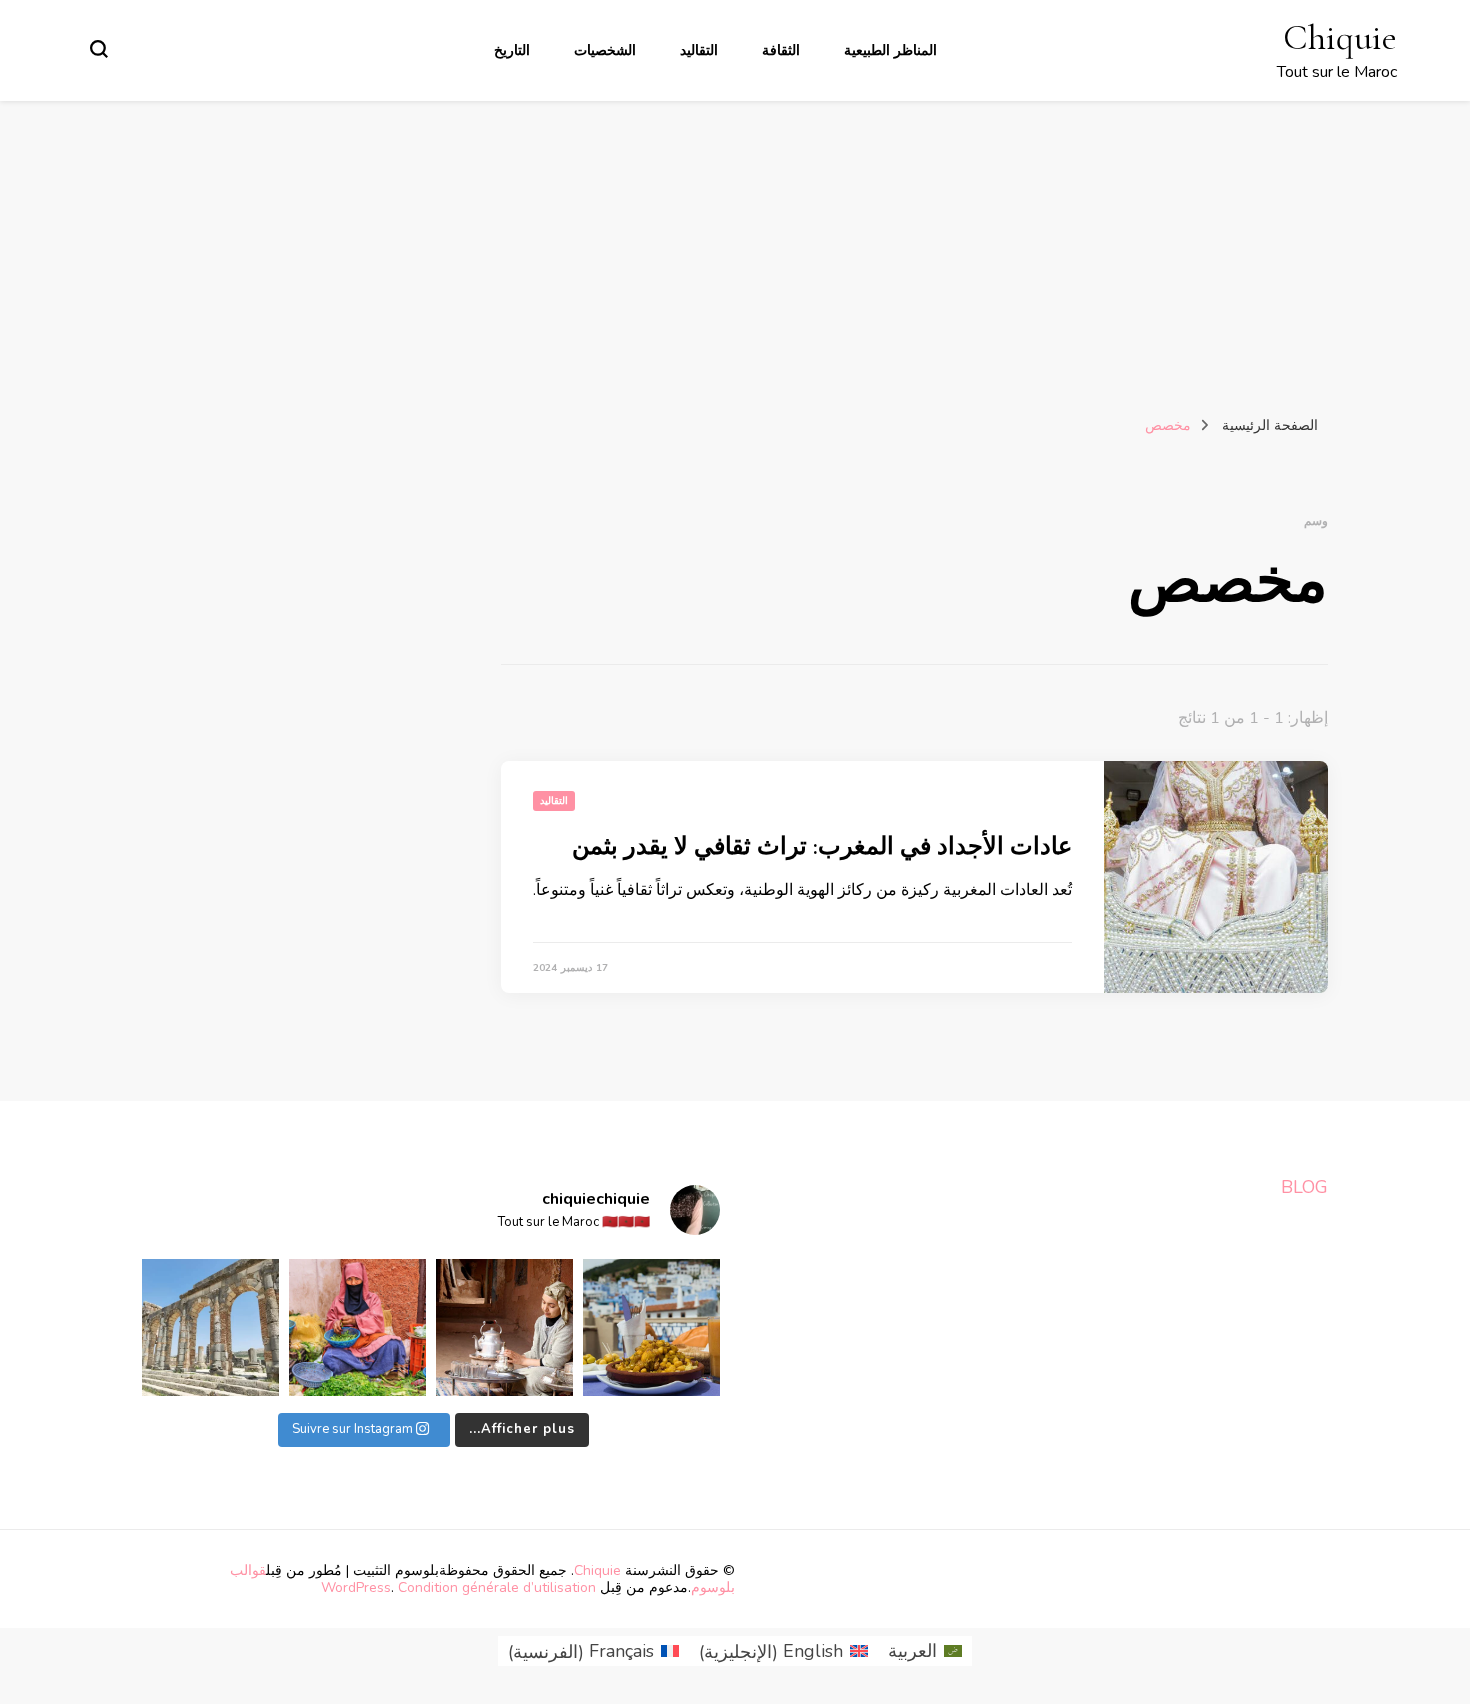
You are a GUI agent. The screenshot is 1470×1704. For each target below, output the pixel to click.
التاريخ (512, 50)
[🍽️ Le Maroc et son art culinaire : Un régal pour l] (651, 1327)
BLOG (1304, 1187)
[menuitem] (925, 1651)
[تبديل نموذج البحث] (99, 49)
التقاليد (699, 50)
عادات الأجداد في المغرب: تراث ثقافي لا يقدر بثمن (822, 846)
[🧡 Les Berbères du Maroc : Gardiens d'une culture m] (504, 1327)
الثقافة (781, 50)
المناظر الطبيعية (890, 50)
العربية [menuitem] (912, 1651)
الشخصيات (605, 50)
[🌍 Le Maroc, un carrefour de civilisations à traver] (210, 1327)
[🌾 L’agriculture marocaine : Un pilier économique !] (357, 1327)
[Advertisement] (735, 251)
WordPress (356, 1587)
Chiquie (1340, 37)
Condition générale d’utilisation (497, 1587)
